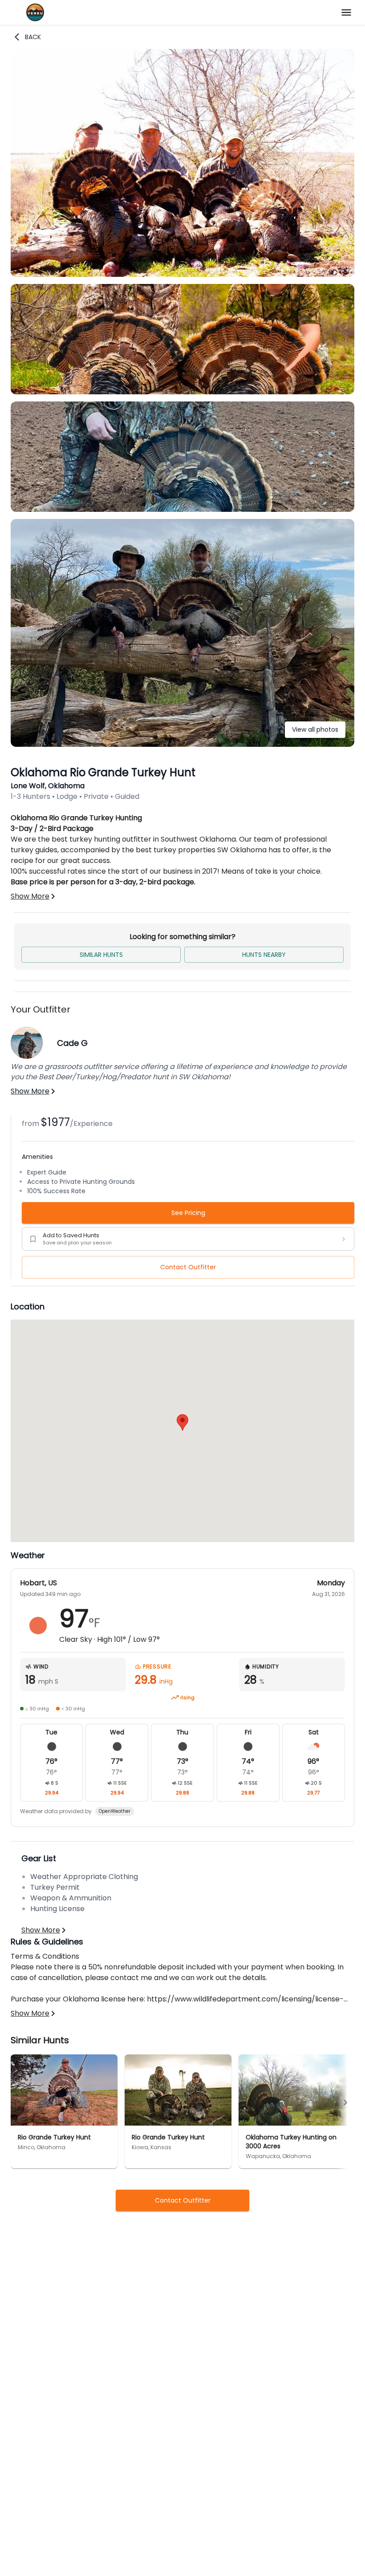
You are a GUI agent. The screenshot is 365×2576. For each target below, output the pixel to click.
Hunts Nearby (264, 955)
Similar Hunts (101, 955)
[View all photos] (182, 744)
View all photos (315, 729)
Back (33, 37)
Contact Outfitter (188, 1267)
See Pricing (188, 1213)
